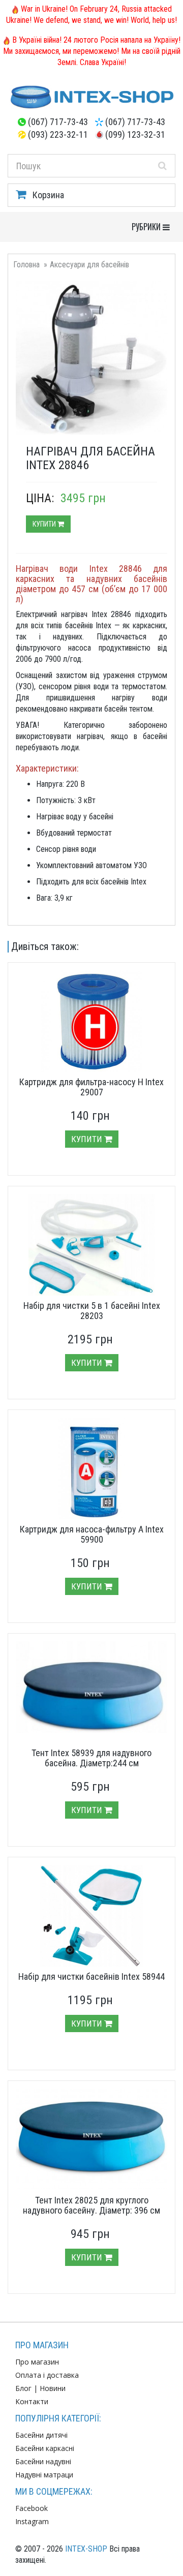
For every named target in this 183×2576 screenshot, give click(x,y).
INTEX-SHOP (86, 2549)
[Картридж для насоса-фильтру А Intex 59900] (91, 1468)
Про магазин (37, 2362)
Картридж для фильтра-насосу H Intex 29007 (91, 1087)
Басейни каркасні (45, 2448)
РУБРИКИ (153, 226)
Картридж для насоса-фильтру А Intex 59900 (92, 1534)
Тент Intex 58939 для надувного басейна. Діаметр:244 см (91, 1758)
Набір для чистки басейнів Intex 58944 (91, 1976)
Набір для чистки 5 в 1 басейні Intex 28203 (92, 1311)
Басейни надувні (43, 2461)
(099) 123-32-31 (135, 134)
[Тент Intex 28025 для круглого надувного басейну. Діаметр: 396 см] (91, 2139)
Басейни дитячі (41, 2435)
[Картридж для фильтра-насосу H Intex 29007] (91, 1021)
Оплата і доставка (47, 2375)
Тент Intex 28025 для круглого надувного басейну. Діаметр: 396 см (91, 2205)
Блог (23, 2388)
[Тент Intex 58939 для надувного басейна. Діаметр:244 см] (91, 1687)
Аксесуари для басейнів (89, 265)
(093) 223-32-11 (58, 134)
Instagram (32, 2521)
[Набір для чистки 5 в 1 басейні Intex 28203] (91, 1245)
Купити (45, 524)
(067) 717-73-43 (58, 122)
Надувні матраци (44, 2475)
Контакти (32, 2401)
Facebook (32, 2508)
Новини (53, 2388)
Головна (26, 265)
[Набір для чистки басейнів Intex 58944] (91, 1916)
